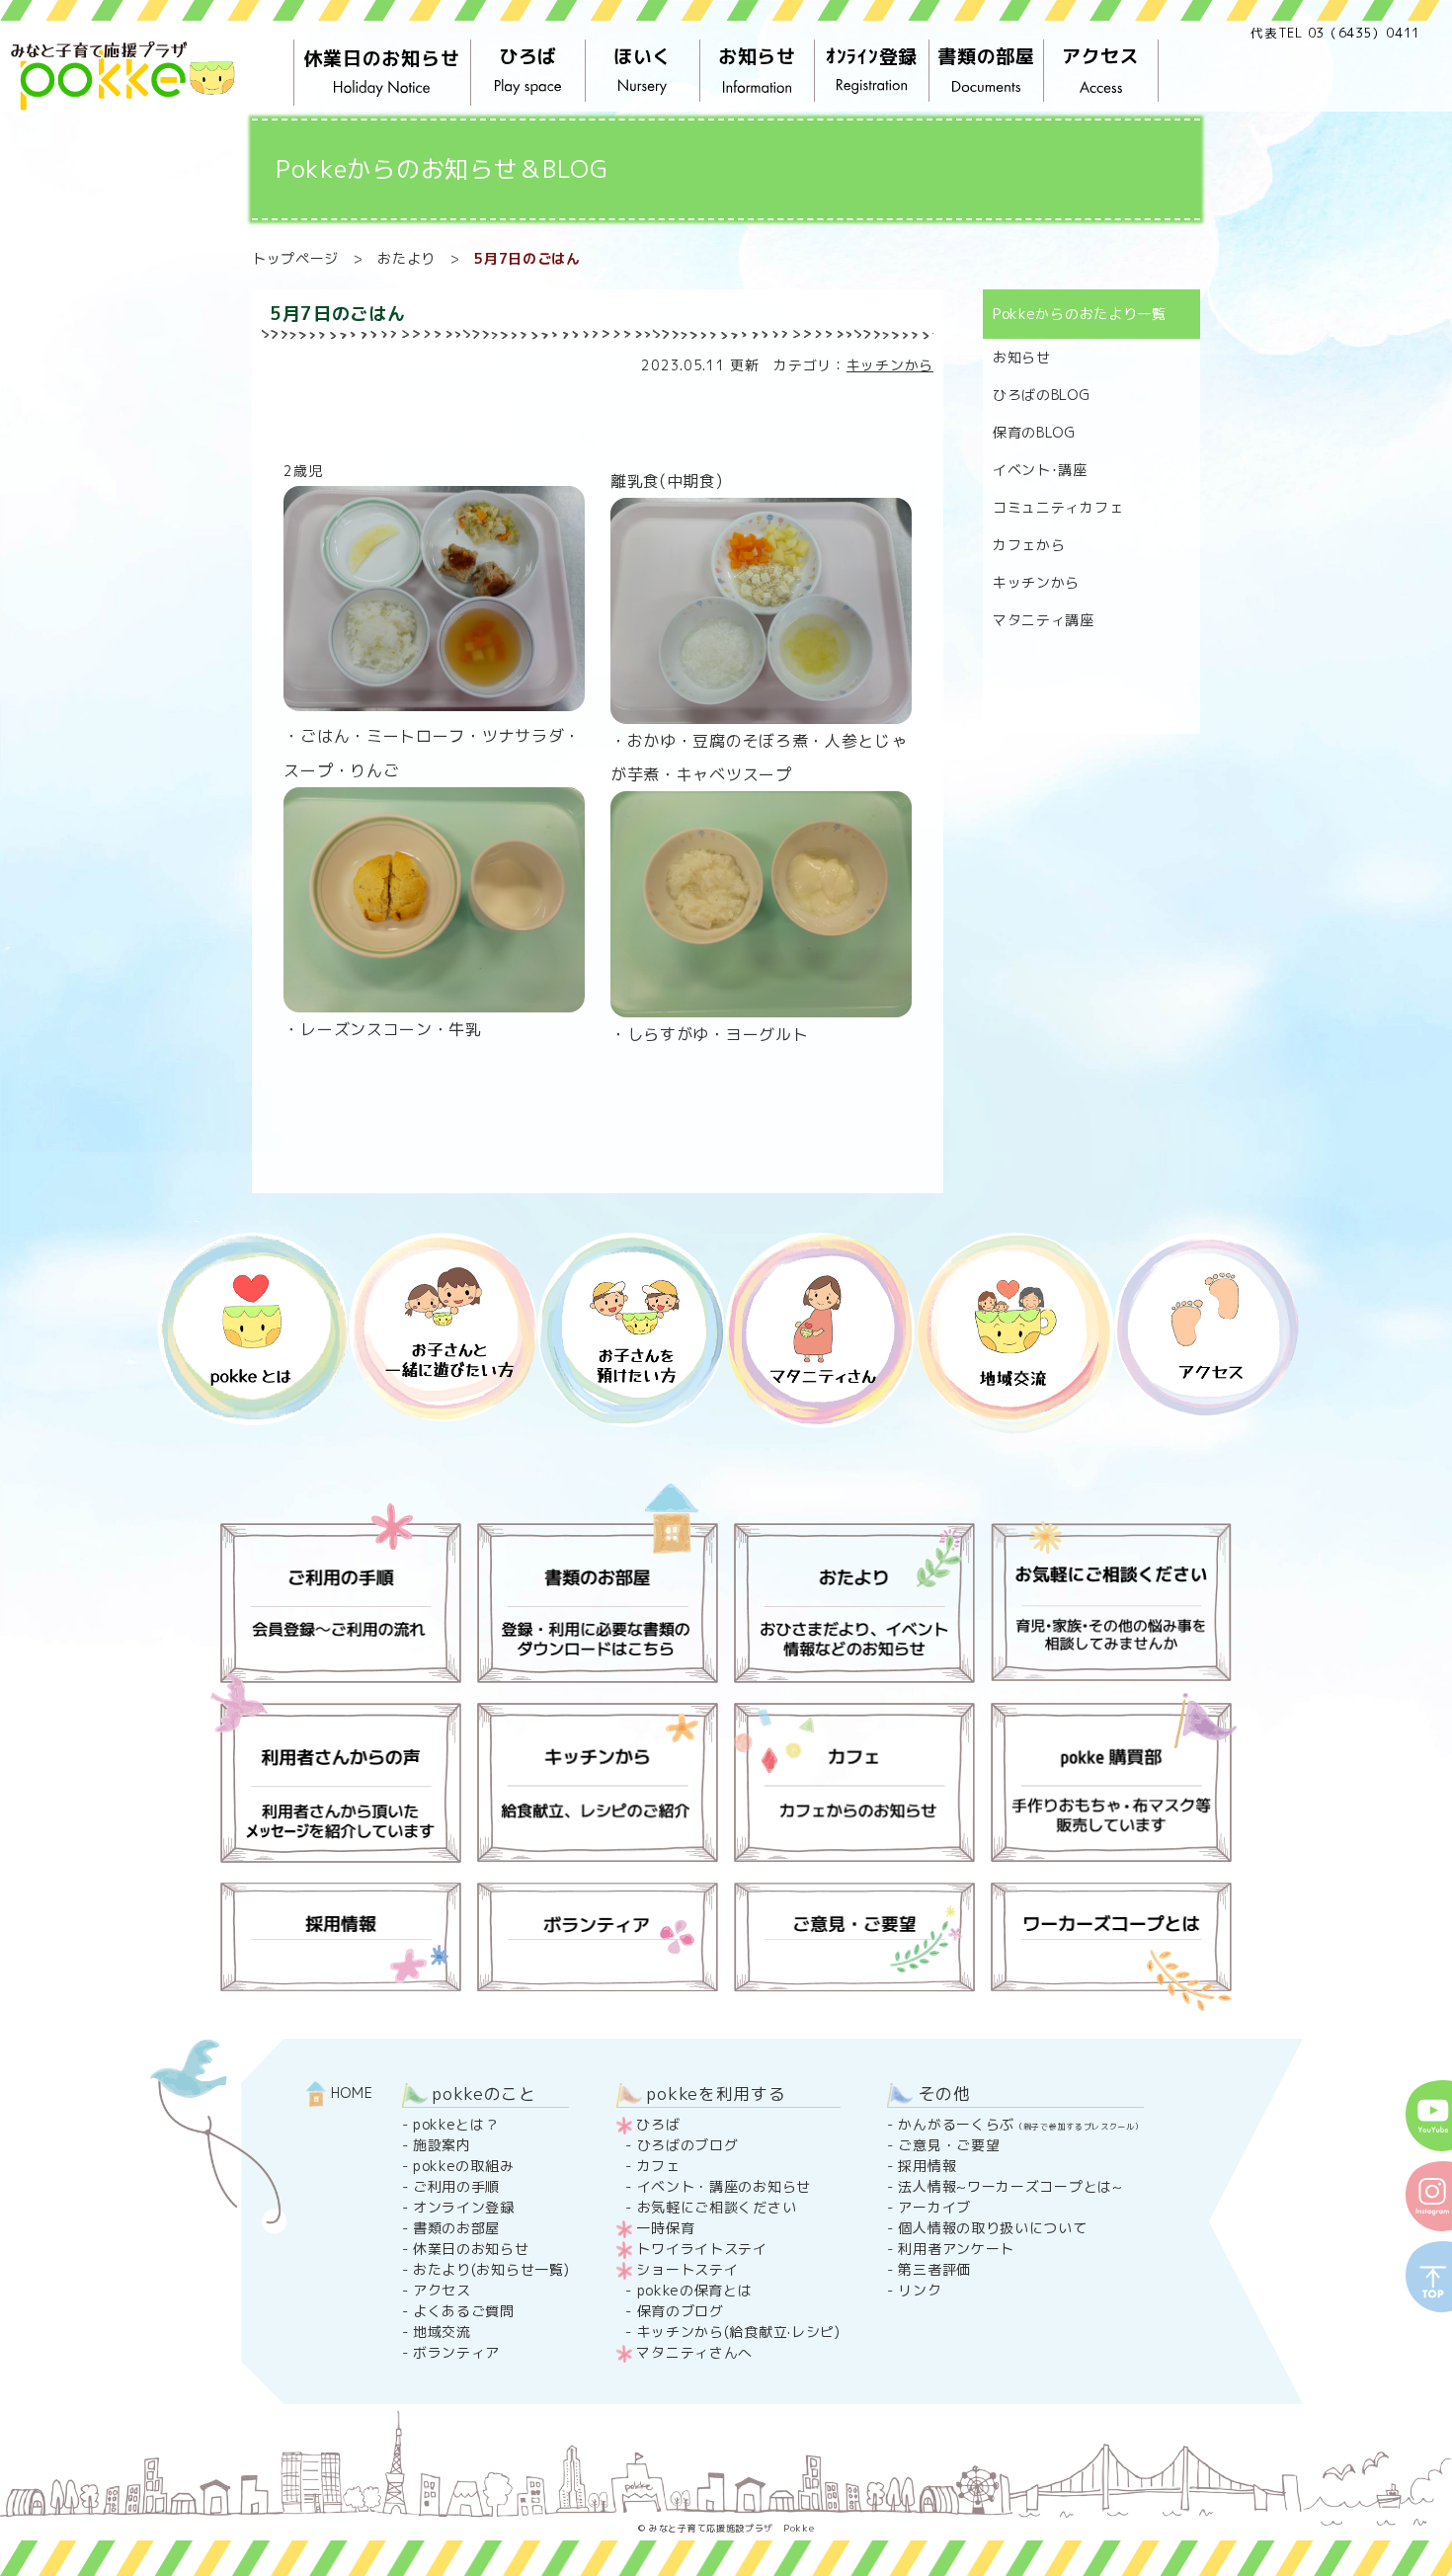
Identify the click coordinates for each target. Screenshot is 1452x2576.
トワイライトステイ (701, 2249)
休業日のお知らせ (382, 58)
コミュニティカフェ (1058, 507)
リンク (920, 2290)
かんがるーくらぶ (1020, 2124)
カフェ (659, 2166)
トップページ (295, 258)
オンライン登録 (464, 2207)
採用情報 (927, 2166)
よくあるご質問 (464, 2311)
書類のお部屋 (456, 2228)
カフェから (1029, 545)
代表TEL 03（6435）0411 (1335, 33)
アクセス (1101, 56)
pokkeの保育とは (695, 2290)
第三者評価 (934, 2269)
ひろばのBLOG (1042, 395)
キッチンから (890, 365)
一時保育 (665, 2228)
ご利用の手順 (456, 2186)
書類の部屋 (986, 56)
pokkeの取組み (463, 2166)
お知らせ (757, 56)
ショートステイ (687, 2269)
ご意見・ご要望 (949, 2145)
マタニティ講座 (1044, 620)
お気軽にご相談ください (717, 2207)
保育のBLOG (1034, 432)
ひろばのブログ (688, 2145)
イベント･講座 (1040, 470)
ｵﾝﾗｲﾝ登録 (872, 56)
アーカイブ (934, 2207)
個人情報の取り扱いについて (992, 2228)
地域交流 (442, 2332)
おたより (406, 258)
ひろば (528, 56)
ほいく (643, 56)
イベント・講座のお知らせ (724, 2186)
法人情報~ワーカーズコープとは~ (1010, 2186)
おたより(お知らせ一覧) (491, 2269)
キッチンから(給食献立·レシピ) (739, 2332)
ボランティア (456, 2352)
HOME (350, 2093)
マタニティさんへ (694, 2352)
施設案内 (442, 2145)
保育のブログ (681, 2311)
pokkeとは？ (456, 2124)
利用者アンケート (956, 2249)
